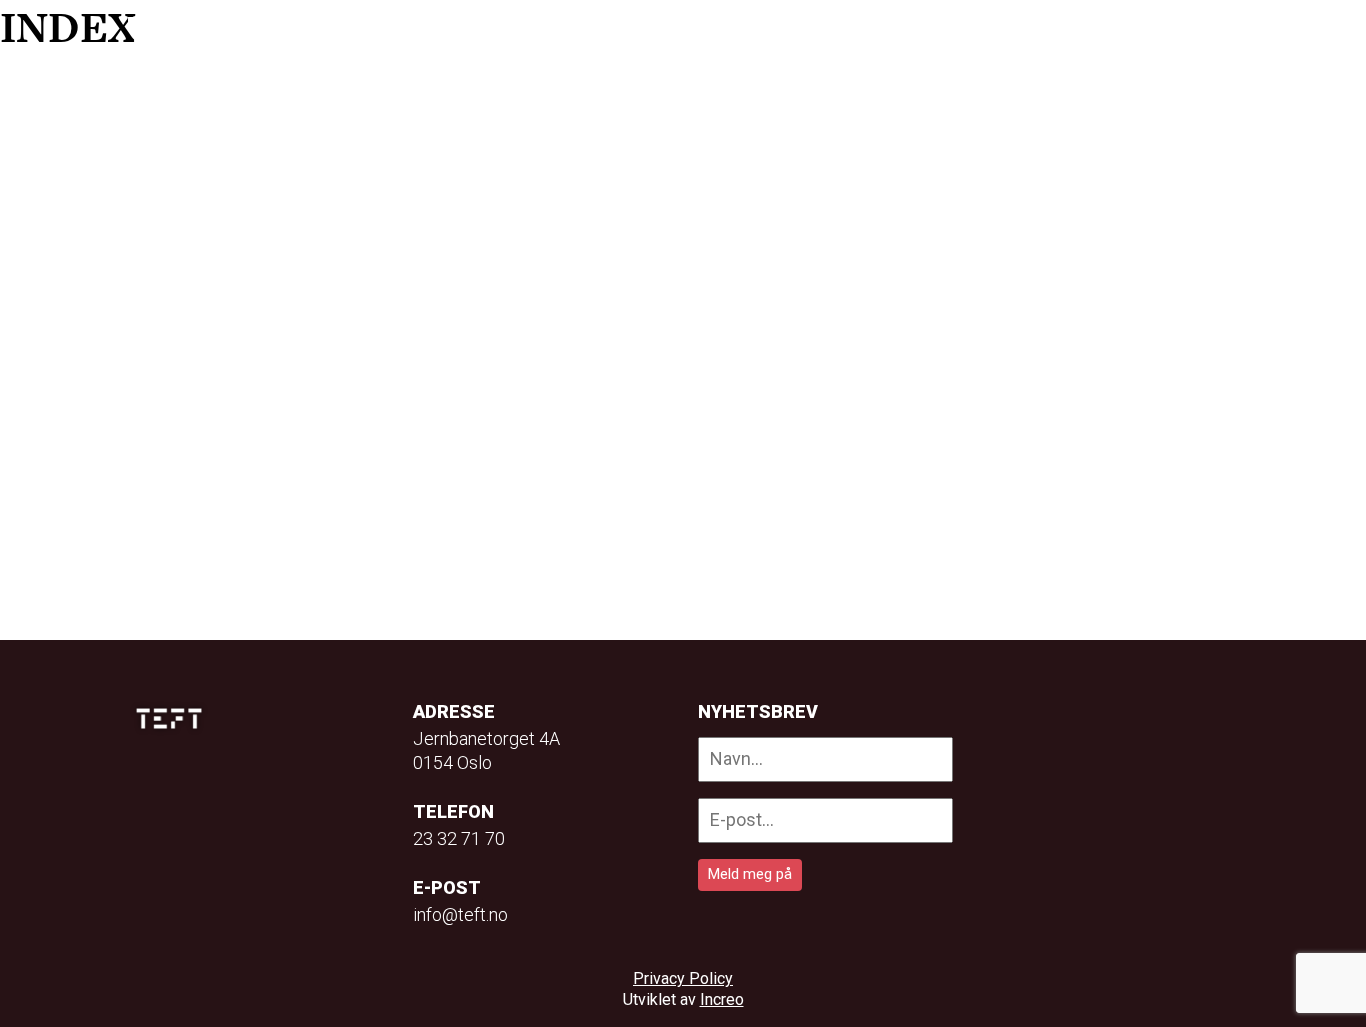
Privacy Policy (683, 978)
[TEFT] (174, 718)
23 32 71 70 (459, 838)
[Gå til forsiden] (171, 30)
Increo (722, 999)
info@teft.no (460, 914)
